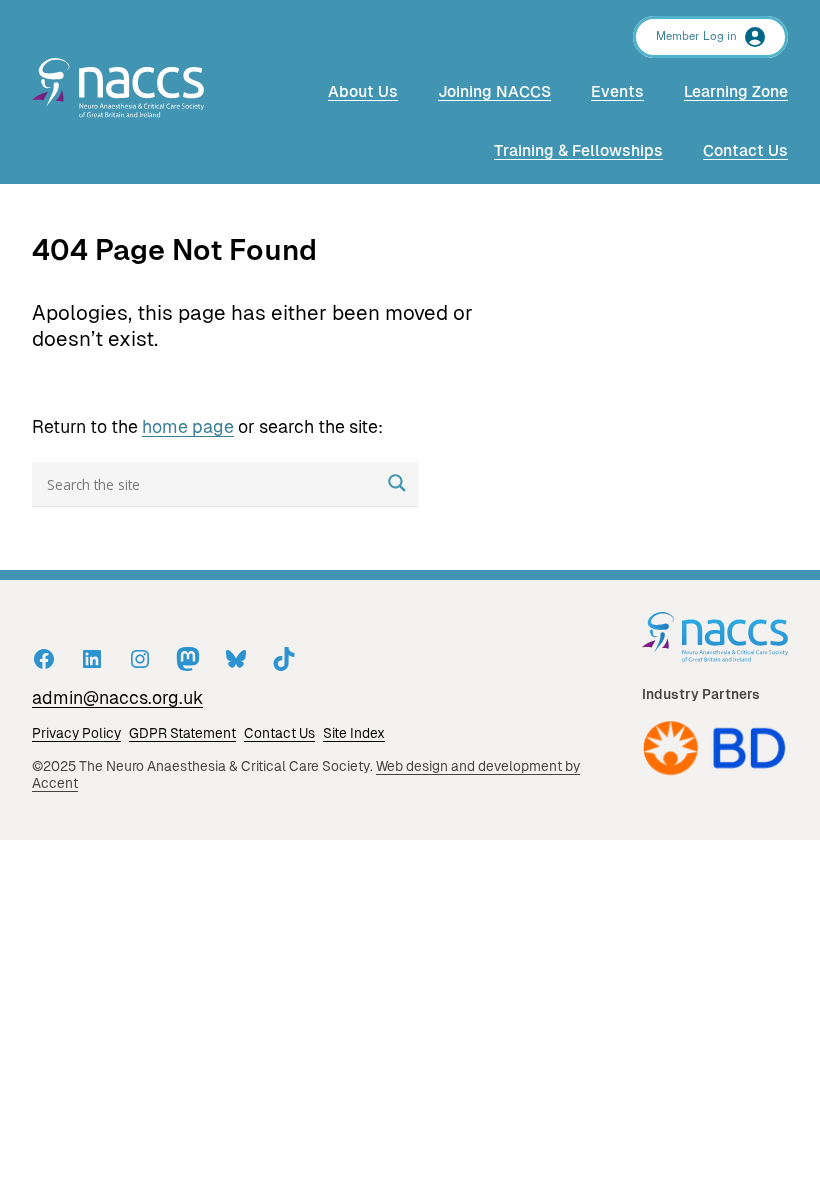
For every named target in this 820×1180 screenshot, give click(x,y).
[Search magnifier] (397, 483)
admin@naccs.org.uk (117, 698)
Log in (720, 36)
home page (188, 427)
